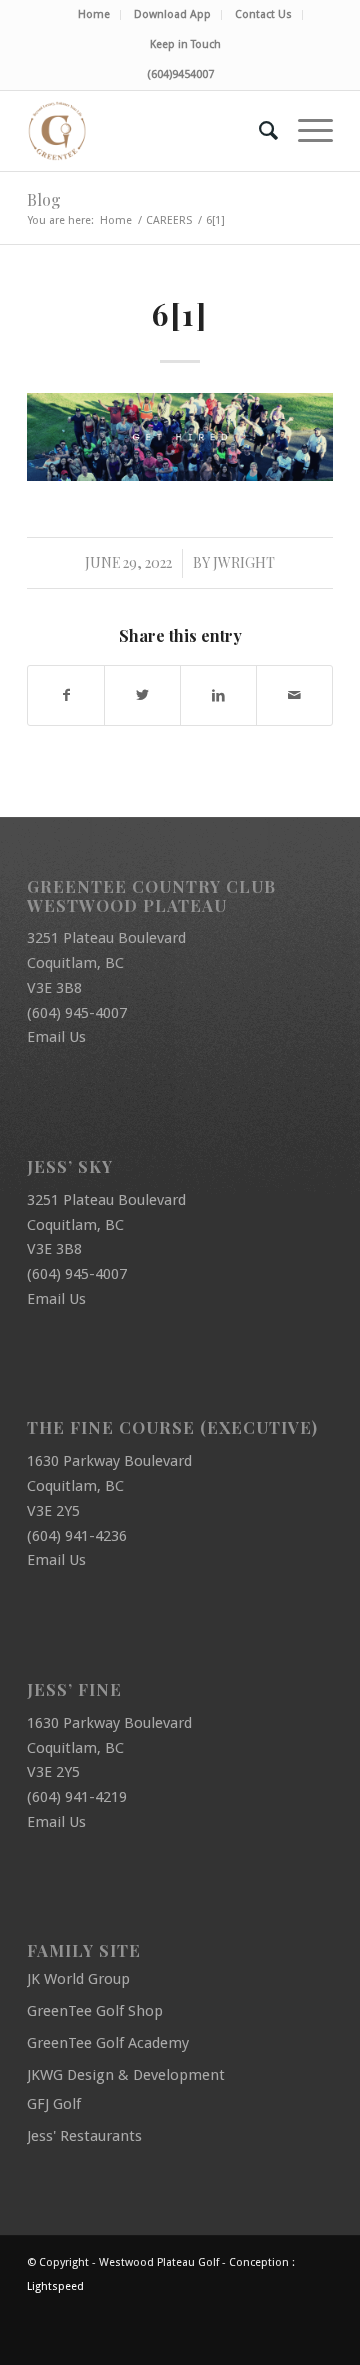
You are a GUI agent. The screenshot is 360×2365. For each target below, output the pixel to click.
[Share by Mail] (294, 695)
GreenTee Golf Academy (108, 2043)
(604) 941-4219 (77, 1797)
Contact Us (263, 14)
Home (94, 14)
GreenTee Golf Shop (95, 2011)
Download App (172, 14)
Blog (44, 199)
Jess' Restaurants (84, 2136)
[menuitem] (94, 15)
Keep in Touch (185, 44)
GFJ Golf (54, 2104)
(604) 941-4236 (77, 1536)
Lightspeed (55, 2286)
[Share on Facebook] (66, 695)
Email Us (56, 1037)
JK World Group (78, 1979)
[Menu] (305, 131)
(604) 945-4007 (77, 1013)
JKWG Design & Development (126, 2075)
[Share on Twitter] (142, 695)
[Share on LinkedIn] (218, 695)
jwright (244, 562)
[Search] (258, 131)
